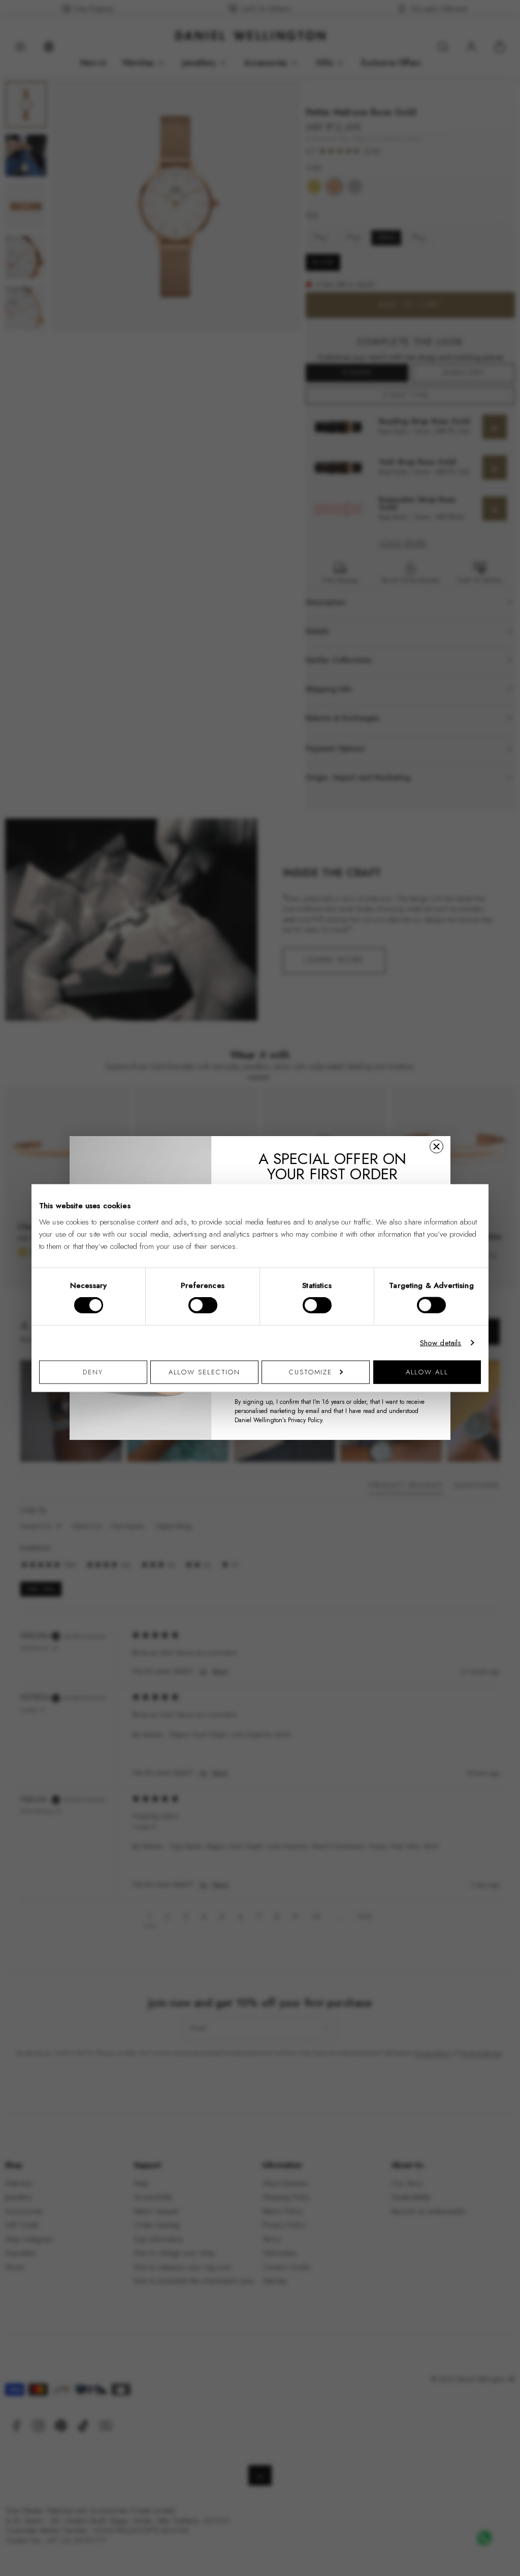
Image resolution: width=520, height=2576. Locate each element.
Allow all (427, 1372)
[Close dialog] (436, 1146)
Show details (441, 1343)
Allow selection (205, 1372)
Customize (311, 1372)
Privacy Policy (305, 1420)
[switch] (203, 1305)
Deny (93, 1372)
